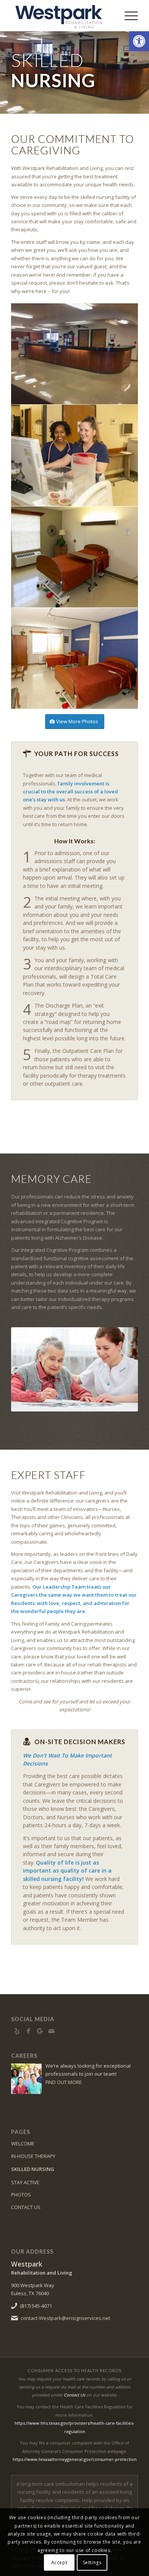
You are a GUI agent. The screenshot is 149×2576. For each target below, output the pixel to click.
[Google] (40, 2031)
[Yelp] (17, 2031)
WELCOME (23, 2143)
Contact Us (74, 2395)
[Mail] (51, 2031)
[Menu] (127, 16)
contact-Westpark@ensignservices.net (65, 2318)
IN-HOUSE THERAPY (33, 2156)
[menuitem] (127, 16)
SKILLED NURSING (33, 2169)
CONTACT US (26, 2207)
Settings (92, 2562)
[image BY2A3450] (75, 455)
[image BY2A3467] (75, 658)
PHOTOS (21, 2195)
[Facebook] (28, 2031)
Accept (59, 2562)
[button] (139, 41)
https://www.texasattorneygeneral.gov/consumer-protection (75, 2459)
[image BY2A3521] (75, 557)
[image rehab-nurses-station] (75, 354)
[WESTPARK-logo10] (62, 16)
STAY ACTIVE (25, 2182)
